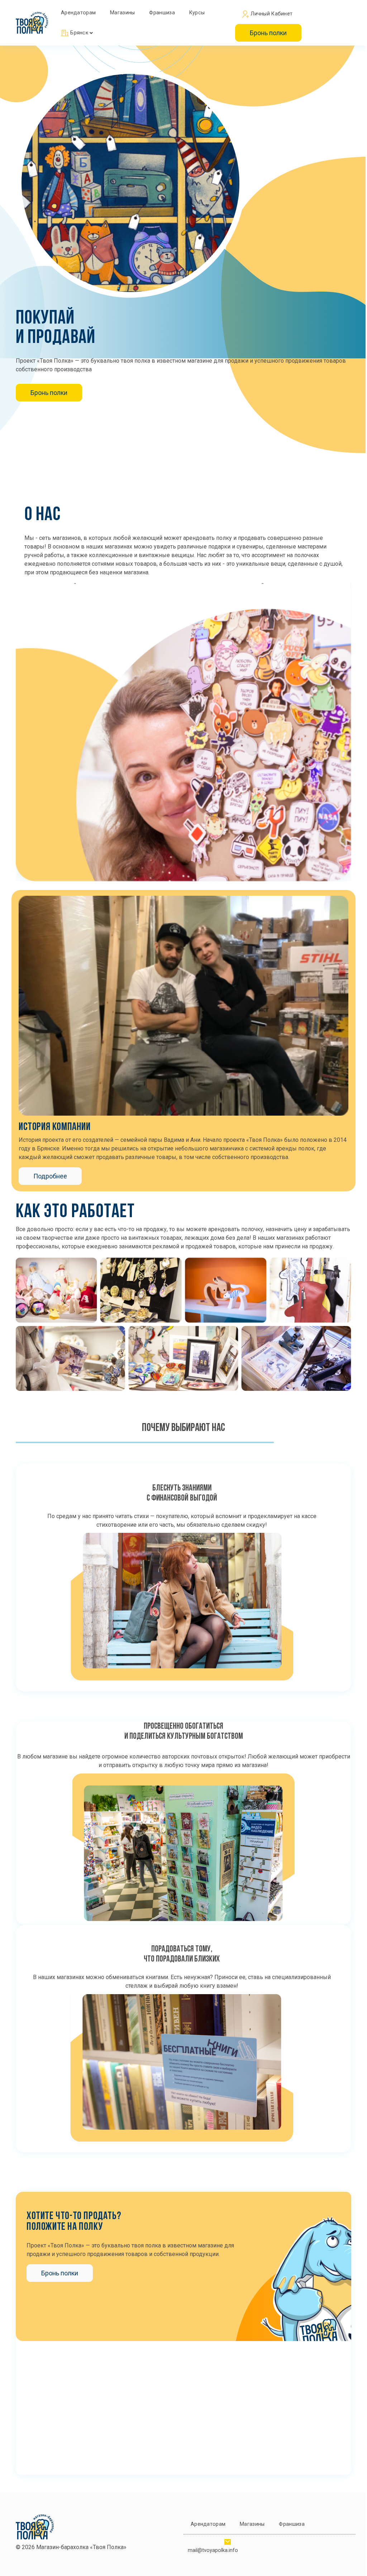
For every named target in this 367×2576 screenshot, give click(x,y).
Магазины (122, 13)
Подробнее (50, 1176)
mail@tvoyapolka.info (213, 2550)
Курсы (197, 13)
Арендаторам (78, 13)
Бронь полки (268, 33)
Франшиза (162, 13)
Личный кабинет (271, 14)
